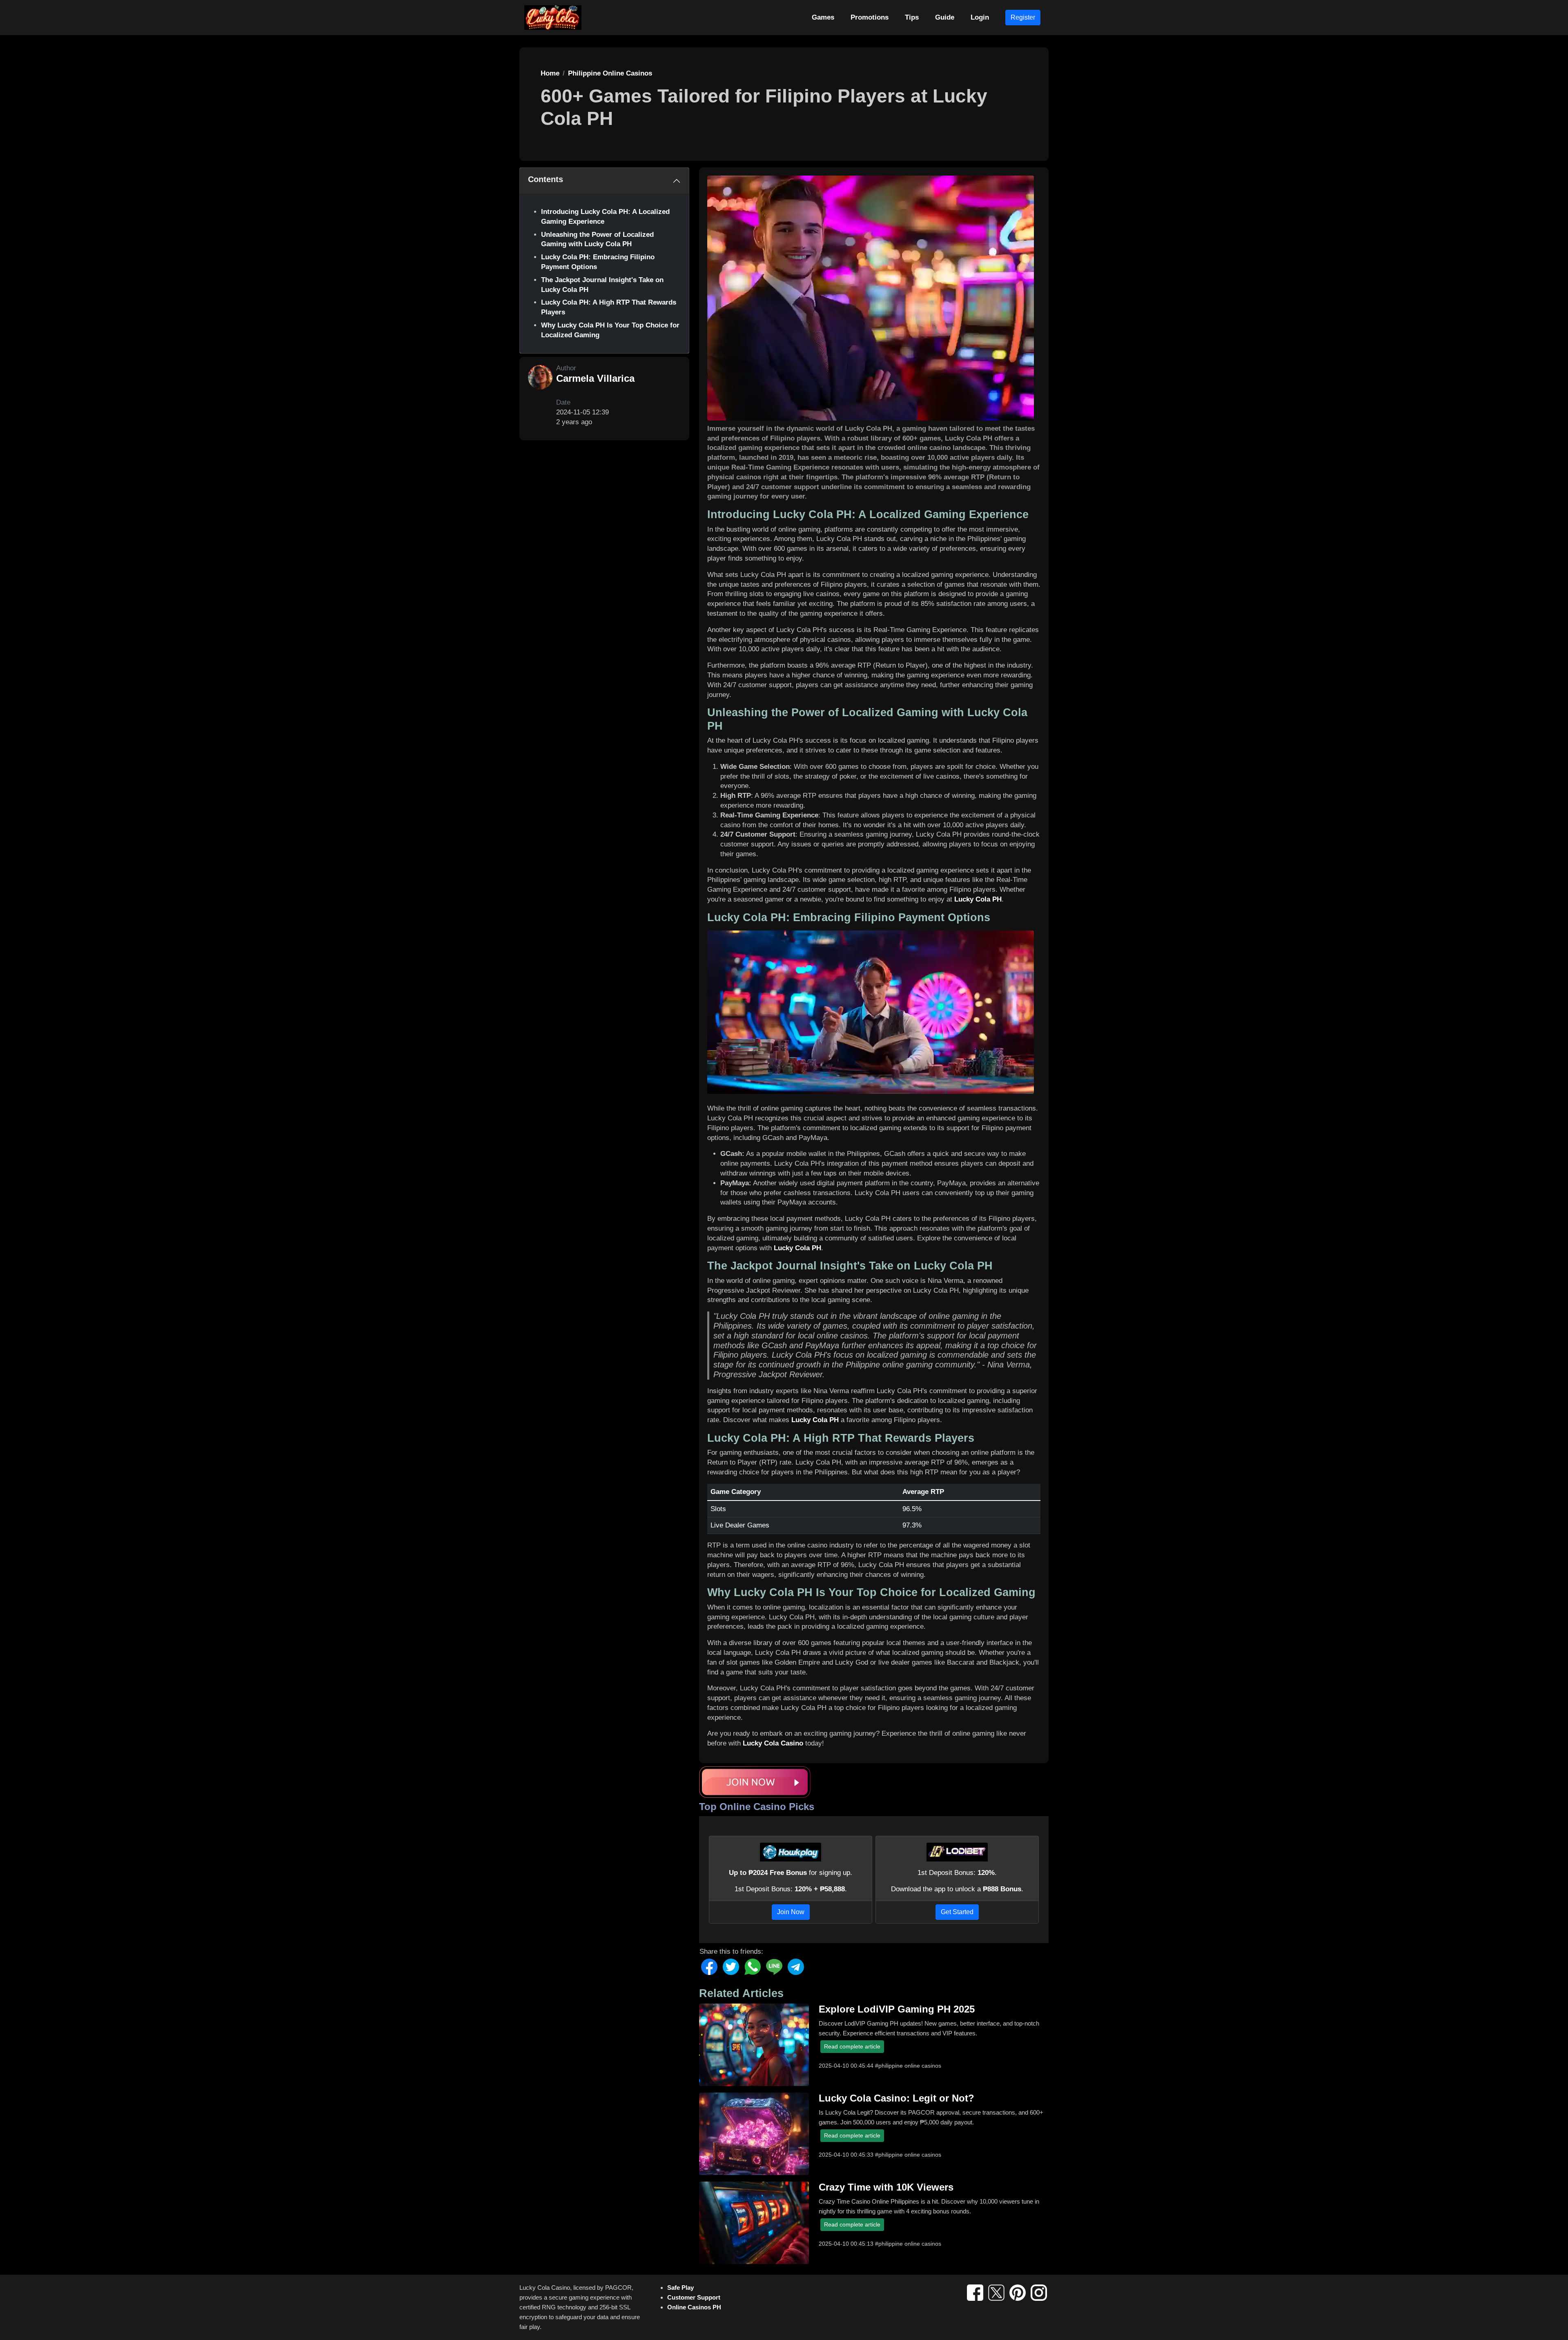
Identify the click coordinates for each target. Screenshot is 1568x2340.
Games (823, 17)
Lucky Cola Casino (773, 1743)
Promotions (870, 17)
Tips (912, 17)
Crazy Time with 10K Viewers (886, 2187)
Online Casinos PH (694, 2307)
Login (980, 17)
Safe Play (680, 2288)
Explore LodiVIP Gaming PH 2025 (897, 2009)
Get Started (957, 1912)
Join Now (791, 1912)
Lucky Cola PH (978, 899)
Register (1023, 17)
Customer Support (694, 2297)
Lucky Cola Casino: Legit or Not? (896, 2098)
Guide (945, 17)
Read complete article (852, 2046)
